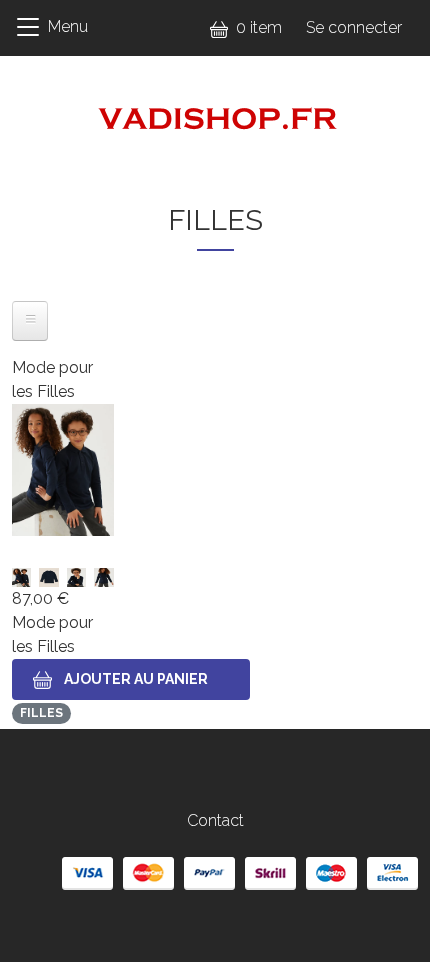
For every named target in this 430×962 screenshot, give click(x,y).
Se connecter (354, 27)
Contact (215, 820)
